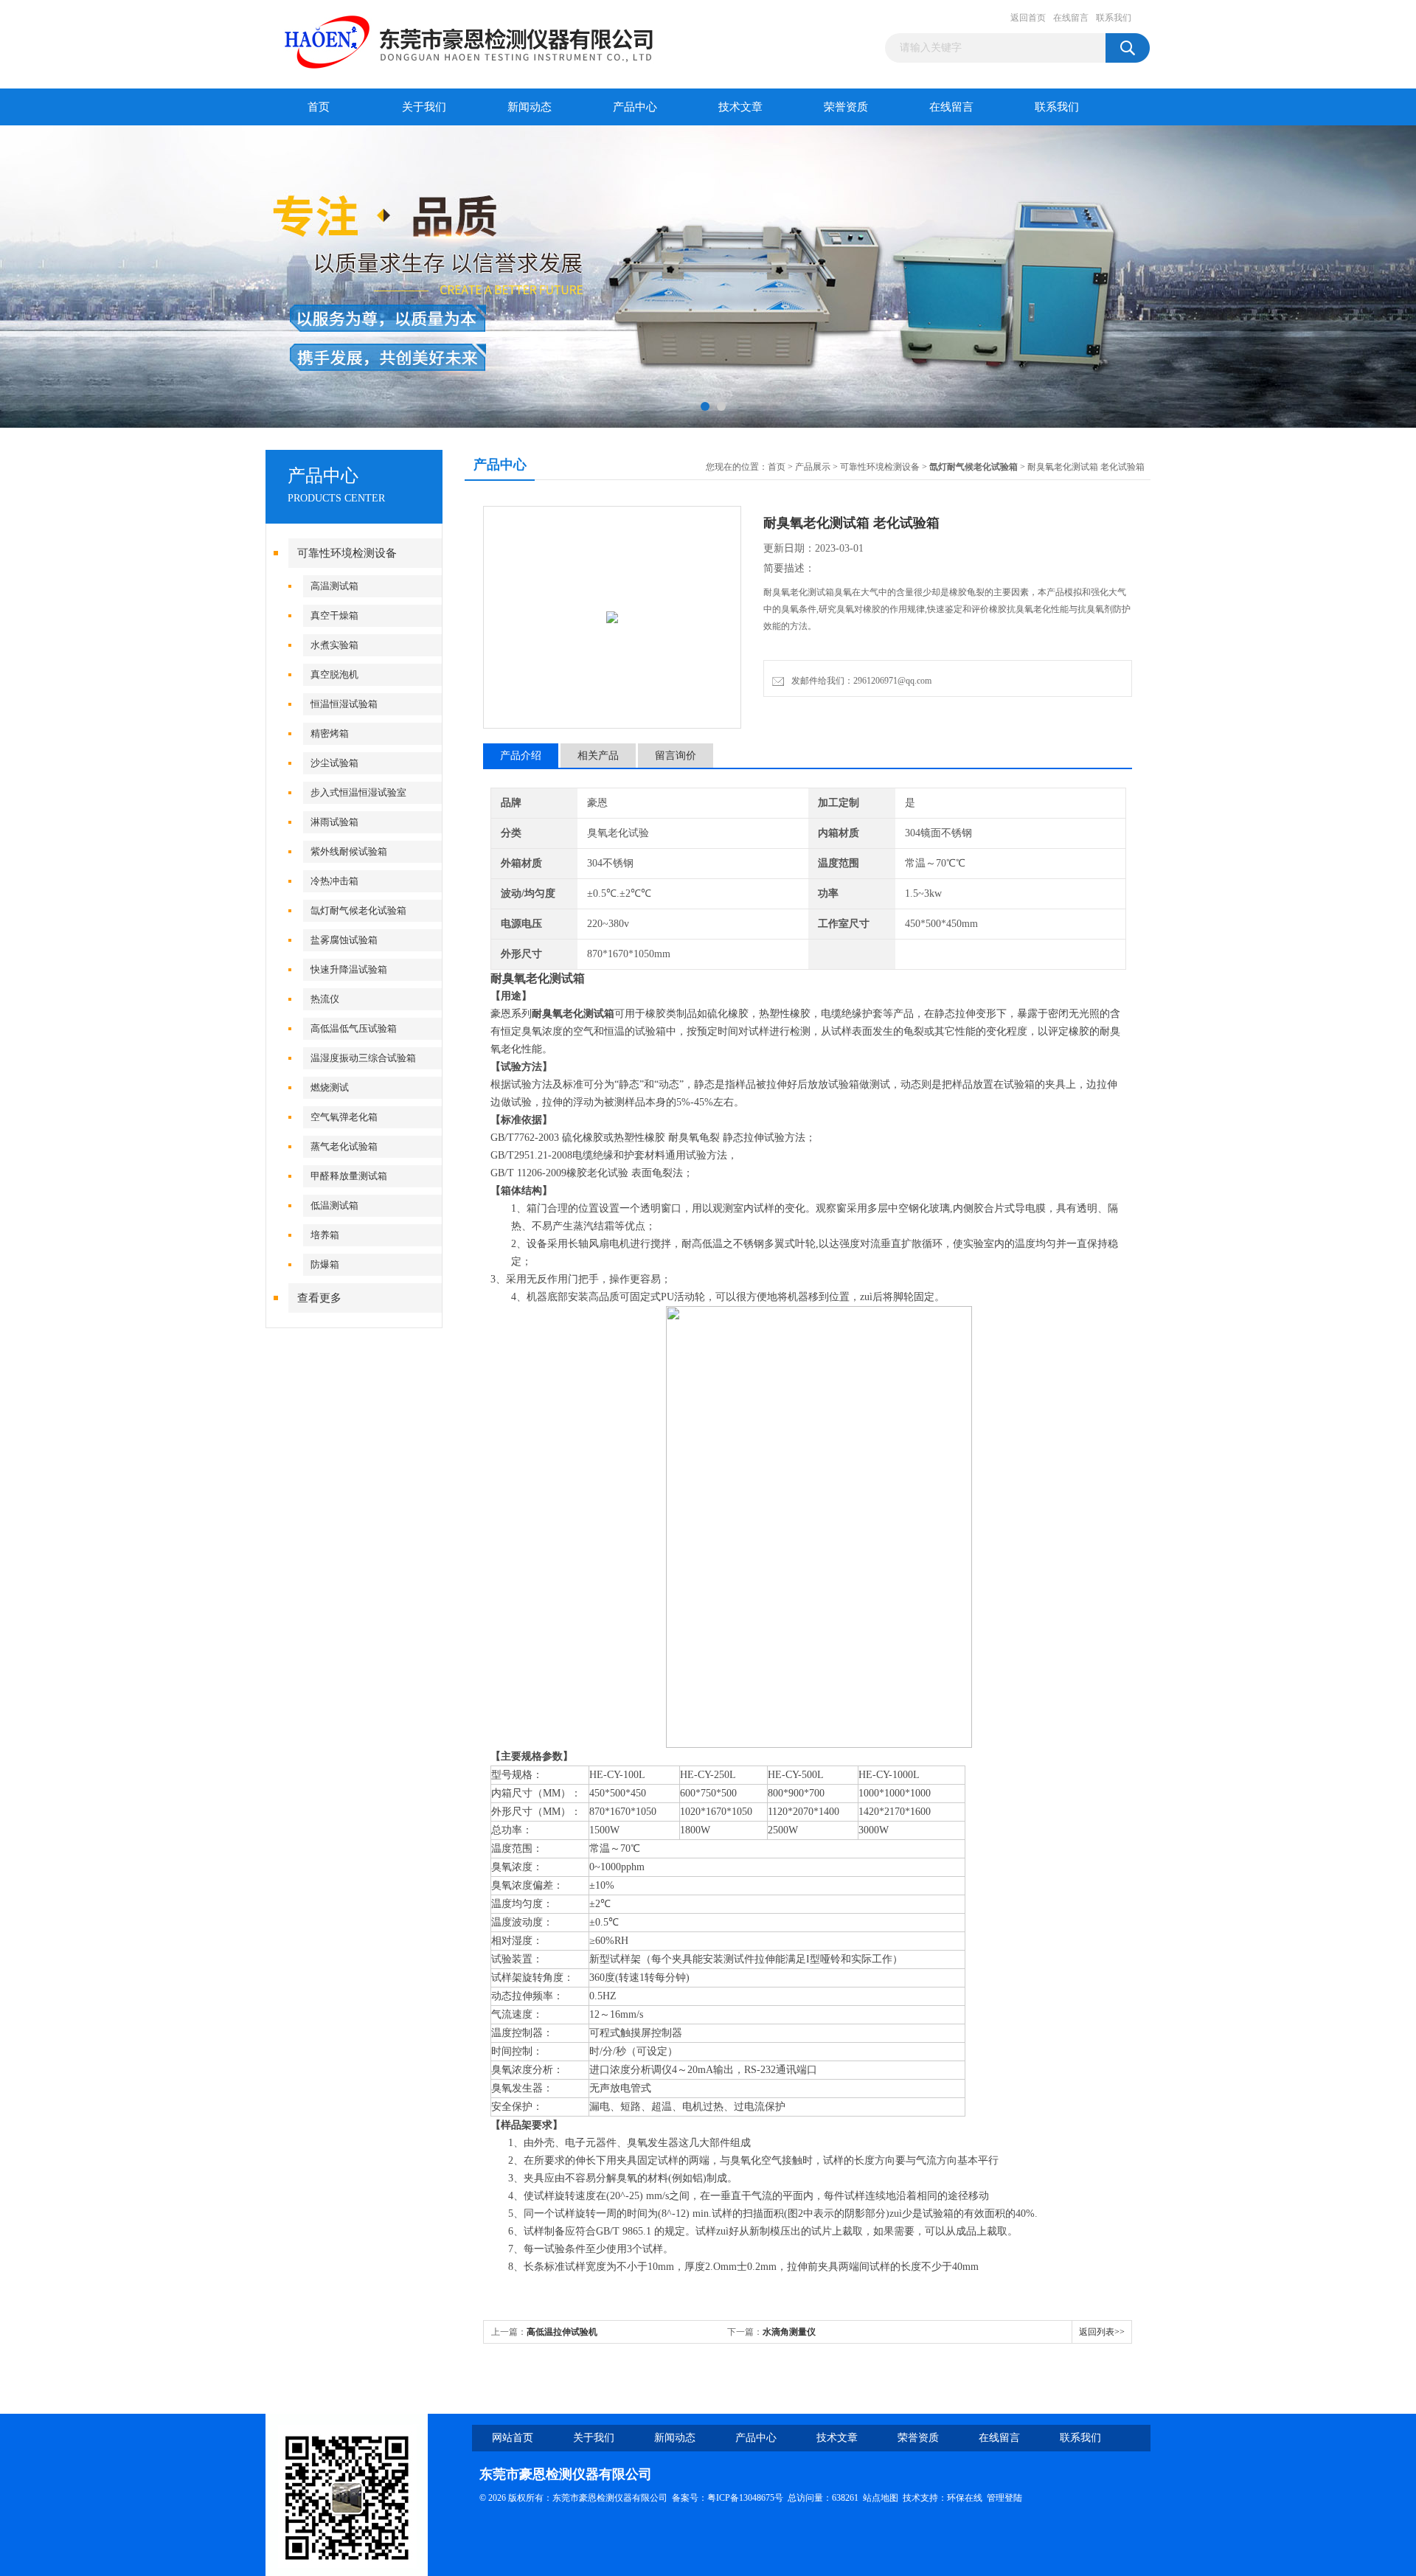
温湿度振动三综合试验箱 (363, 1058)
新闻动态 (530, 107)
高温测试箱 (334, 586)
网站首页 (513, 2438)
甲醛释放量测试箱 (349, 1176)
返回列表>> (1102, 2332)
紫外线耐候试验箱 (349, 851)
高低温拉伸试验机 (562, 2332)
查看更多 (319, 1298)
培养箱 (325, 1235)
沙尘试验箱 (334, 763)
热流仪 (325, 999)
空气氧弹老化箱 (344, 1117)
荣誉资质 (846, 107)
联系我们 (1114, 18)
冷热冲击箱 (334, 881)
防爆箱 (325, 1264)
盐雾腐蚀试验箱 (344, 940)
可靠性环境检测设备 (347, 553)
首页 (319, 107)
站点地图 (881, 2498)
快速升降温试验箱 (349, 969)
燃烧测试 (330, 1087)
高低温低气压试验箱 (354, 1028)
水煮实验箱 (334, 645)
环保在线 (965, 2498)
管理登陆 (1004, 2498)
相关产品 (598, 756)
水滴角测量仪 (789, 2332)
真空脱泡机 (334, 674)
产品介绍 (521, 756)
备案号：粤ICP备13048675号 (728, 2498)
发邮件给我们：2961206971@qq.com (859, 681)
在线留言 (1071, 18)
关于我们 (424, 107)
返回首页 (1028, 18)
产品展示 (813, 467)
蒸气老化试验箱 (344, 1146)
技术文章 (740, 107)
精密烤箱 (330, 733)
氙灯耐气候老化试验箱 (358, 910)
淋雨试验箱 (334, 822)
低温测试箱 (334, 1205)
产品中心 (635, 107)
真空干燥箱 (334, 615)
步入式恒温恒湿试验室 (358, 792)
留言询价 (676, 756)
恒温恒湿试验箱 (344, 704)
